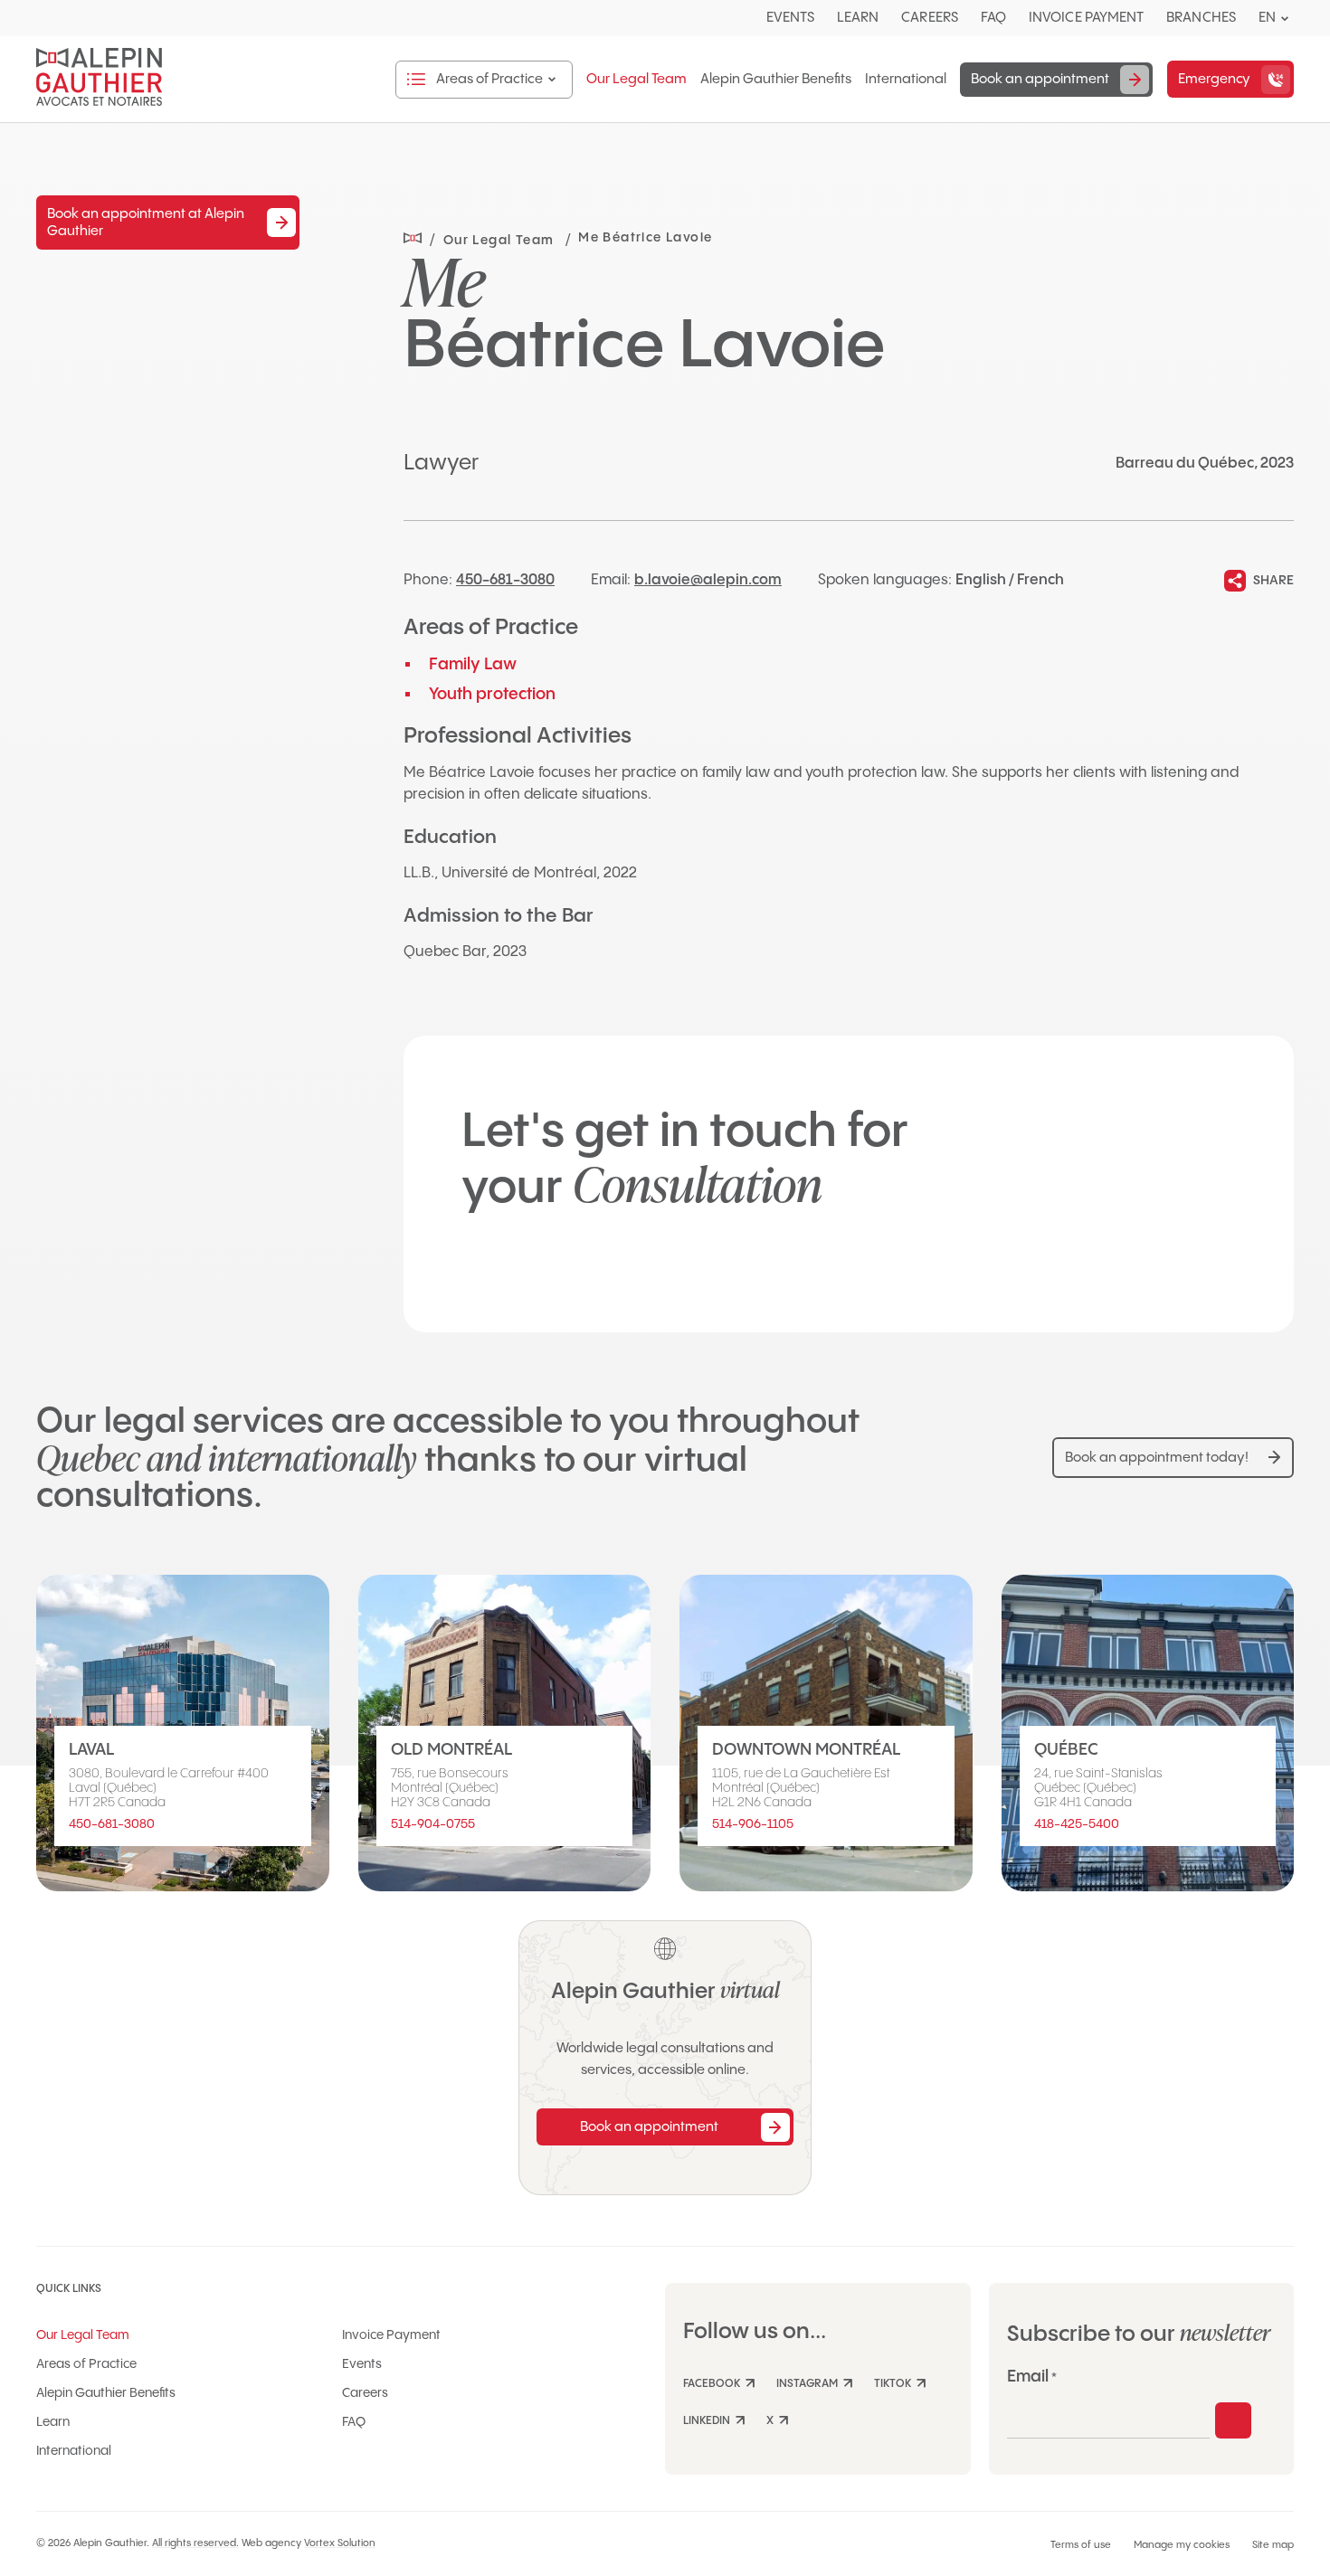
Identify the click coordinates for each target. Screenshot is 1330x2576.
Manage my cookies (1182, 2545)
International (906, 80)
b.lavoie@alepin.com (708, 580)
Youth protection (492, 694)
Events (790, 18)
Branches (1201, 18)
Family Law (473, 664)
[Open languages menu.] (1285, 19)
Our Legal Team (636, 80)
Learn (858, 18)
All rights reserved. (195, 2543)
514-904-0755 (433, 1824)
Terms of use (1081, 2545)
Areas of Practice (86, 2364)
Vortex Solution (340, 2543)
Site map (1273, 2545)
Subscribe (1233, 2420)
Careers (930, 18)
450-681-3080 (505, 580)
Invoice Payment (1086, 18)
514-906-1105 (753, 1824)
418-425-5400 (1077, 1824)
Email (1032, 2377)
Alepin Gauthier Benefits (776, 80)
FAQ (993, 18)
